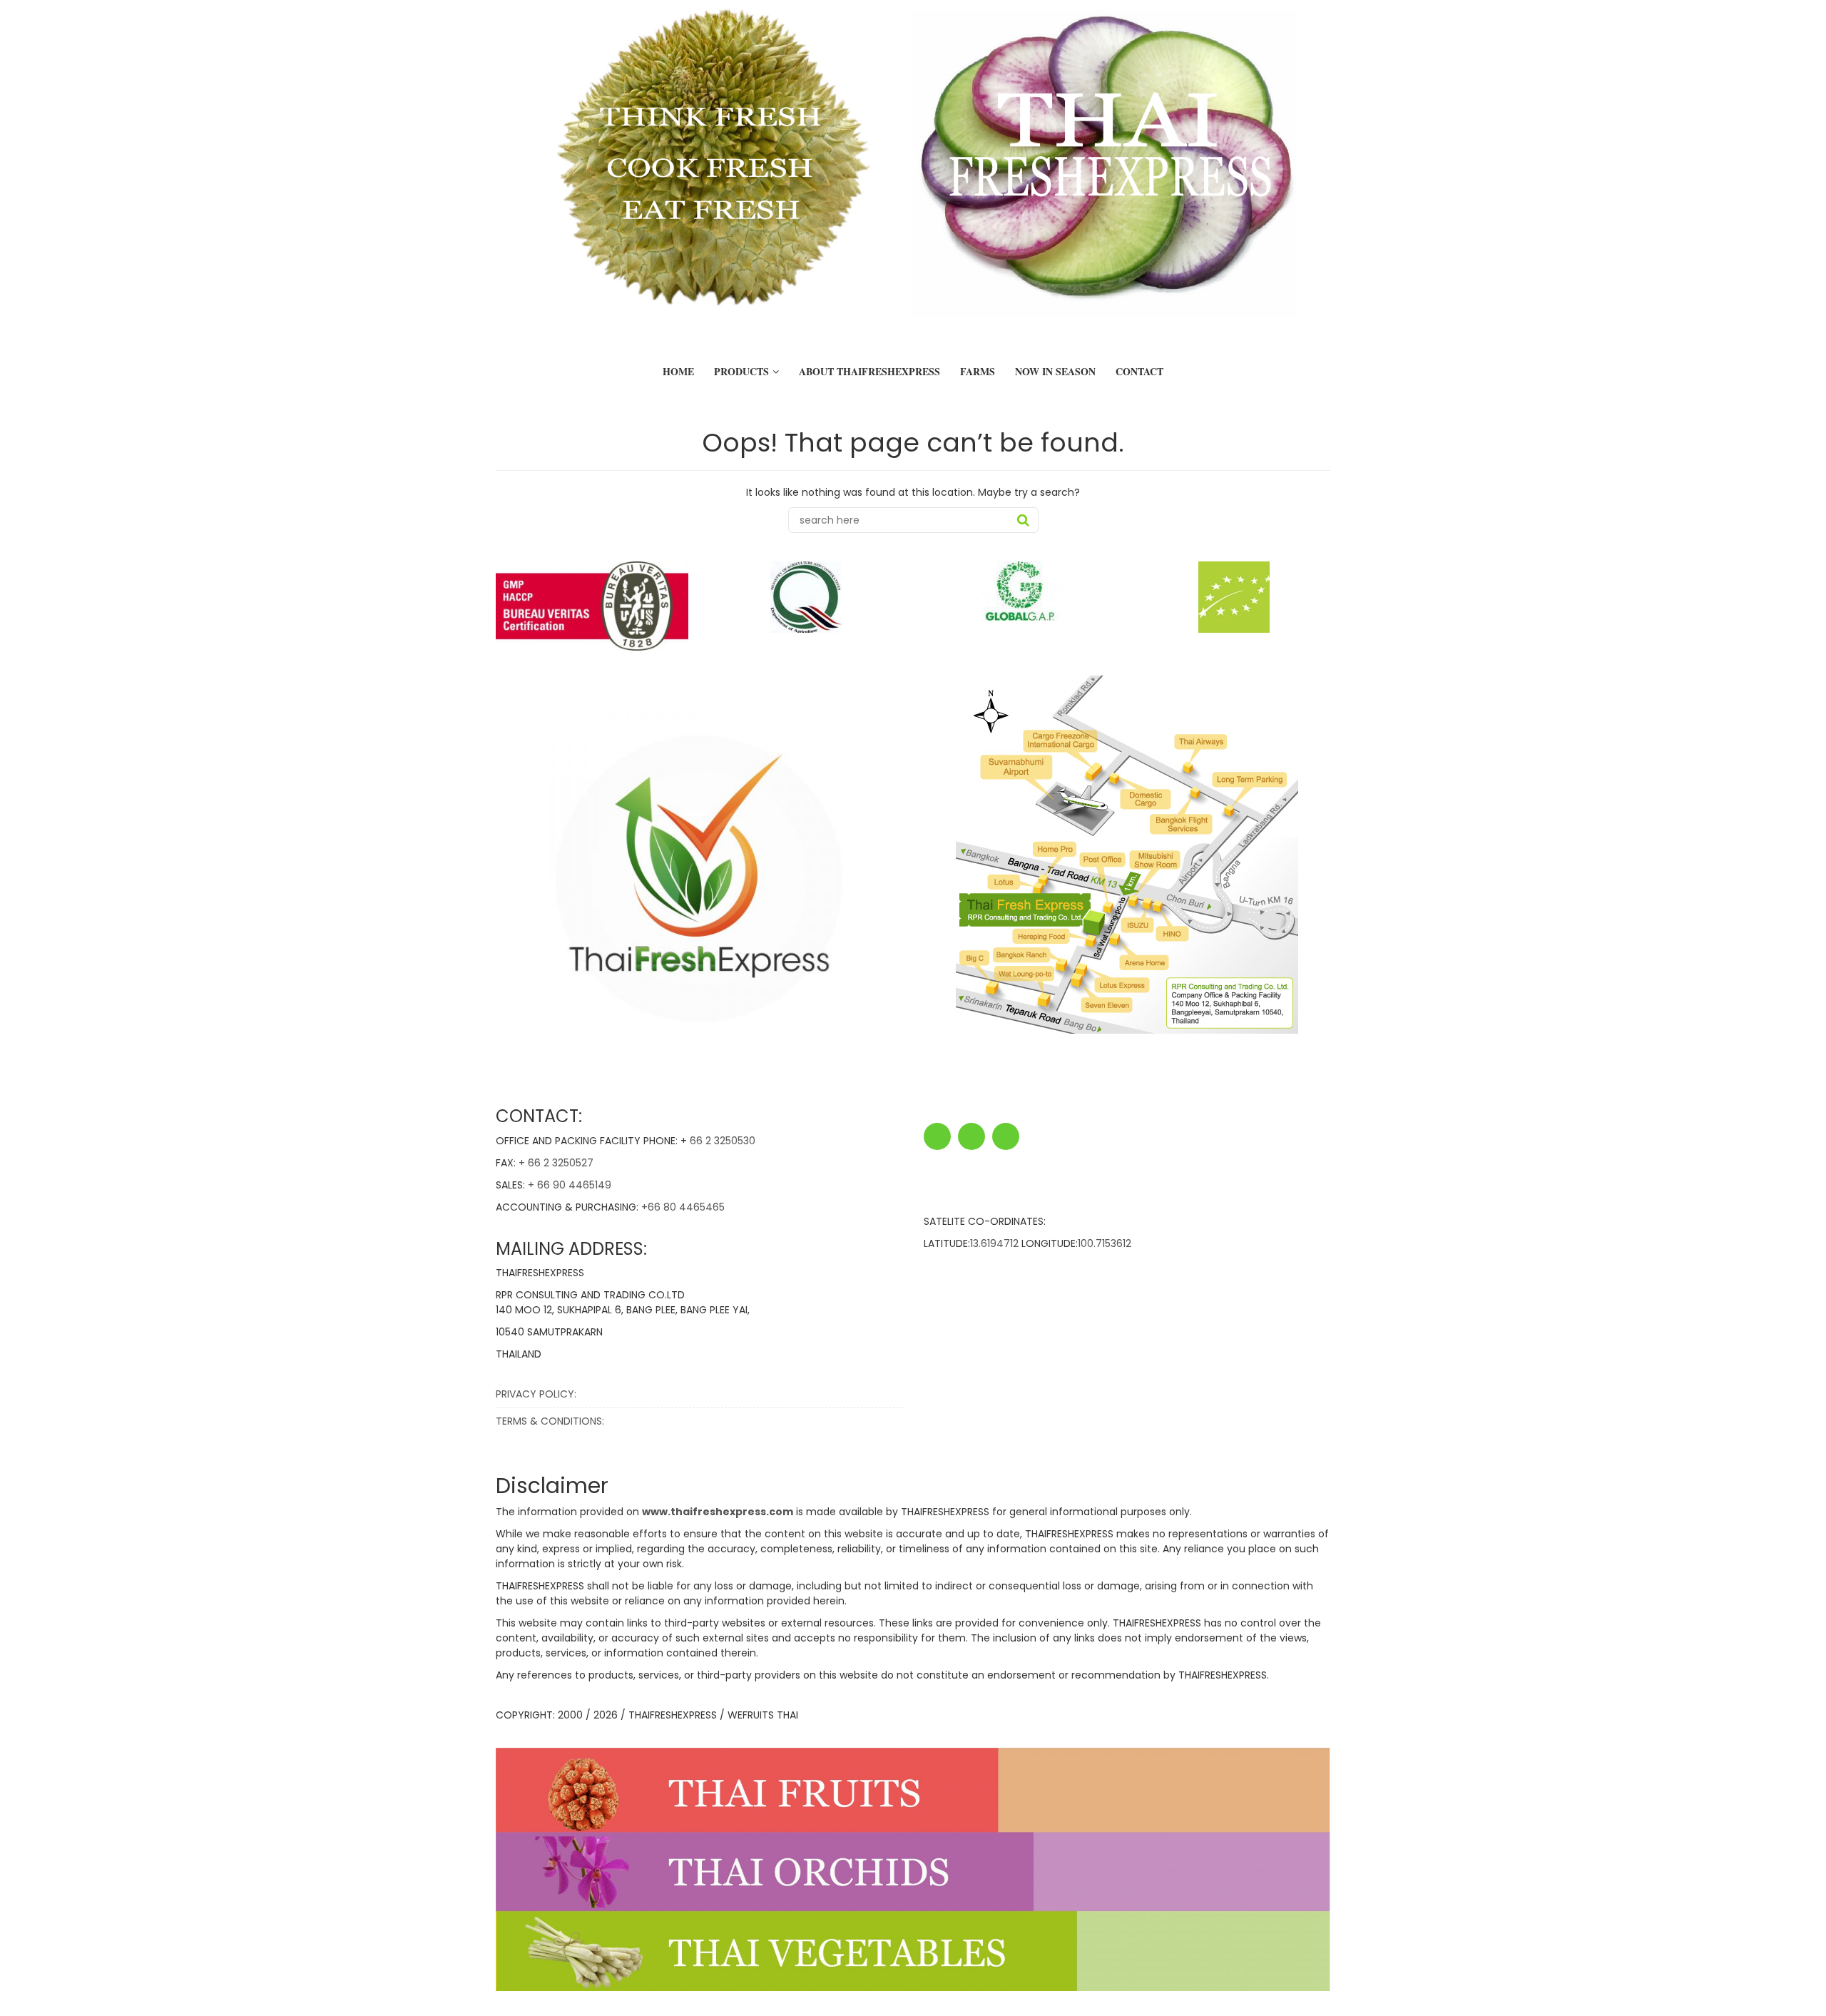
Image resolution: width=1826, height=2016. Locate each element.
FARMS (978, 371)
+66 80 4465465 (683, 1207)
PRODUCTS (741, 371)
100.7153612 (1105, 1243)
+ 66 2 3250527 (556, 1163)
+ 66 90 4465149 (570, 1185)
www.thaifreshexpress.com (718, 1512)
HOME (678, 371)
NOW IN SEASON (1055, 371)
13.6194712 (994, 1243)
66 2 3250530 (723, 1141)
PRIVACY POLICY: (536, 1394)
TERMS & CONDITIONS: (550, 1421)
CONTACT (1139, 371)
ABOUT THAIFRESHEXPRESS (869, 371)
